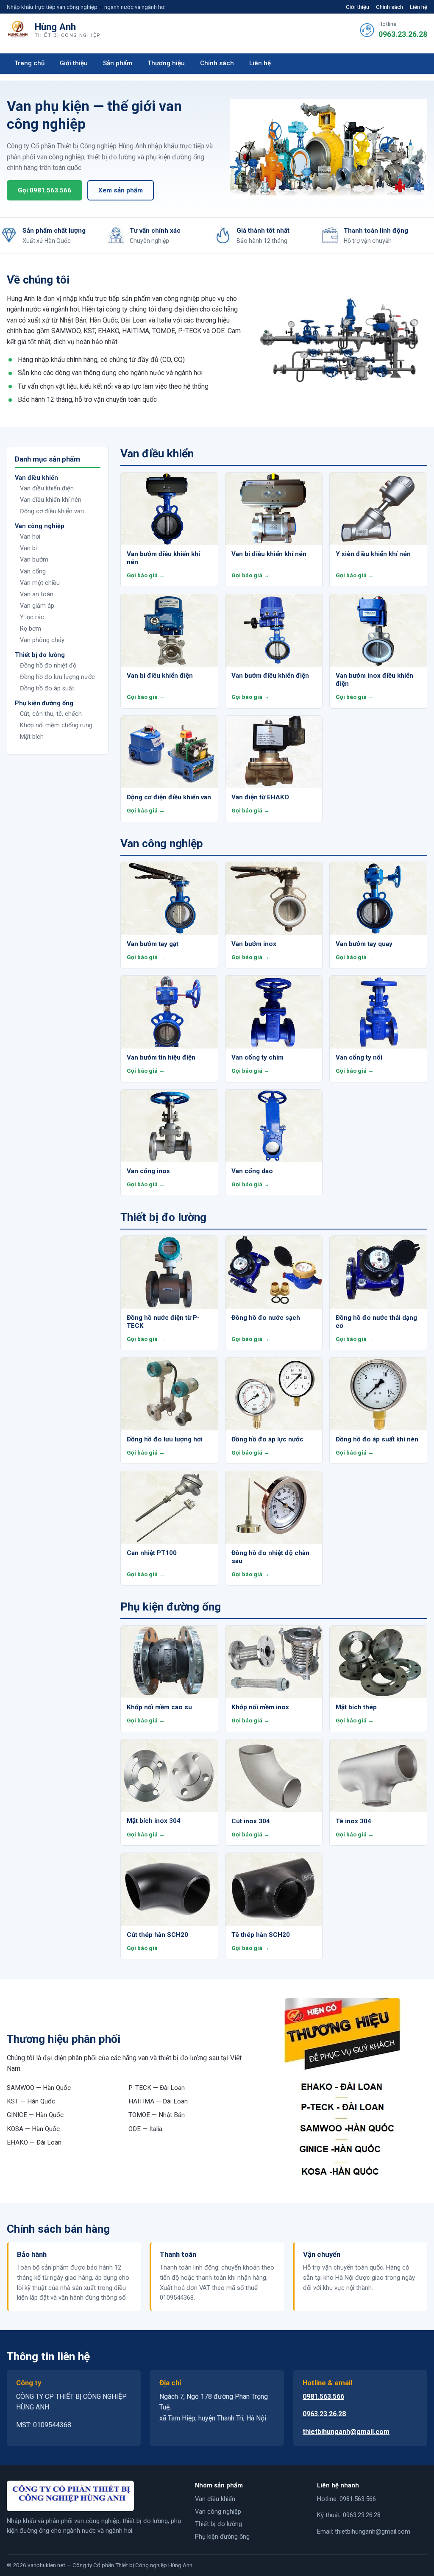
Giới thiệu (357, 7)
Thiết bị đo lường (218, 2524)
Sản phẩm (118, 63)
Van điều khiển (215, 2499)
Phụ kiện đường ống (222, 2537)
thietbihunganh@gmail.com (346, 2432)
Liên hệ (419, 7)
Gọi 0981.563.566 (45, 190)
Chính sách (389, 7)
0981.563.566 (323, 2397)
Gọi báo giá (142, 575)
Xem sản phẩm (121, 190)
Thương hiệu (166, 63)
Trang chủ (29, 63)
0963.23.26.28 (403, 34)
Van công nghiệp (218, 2512)
